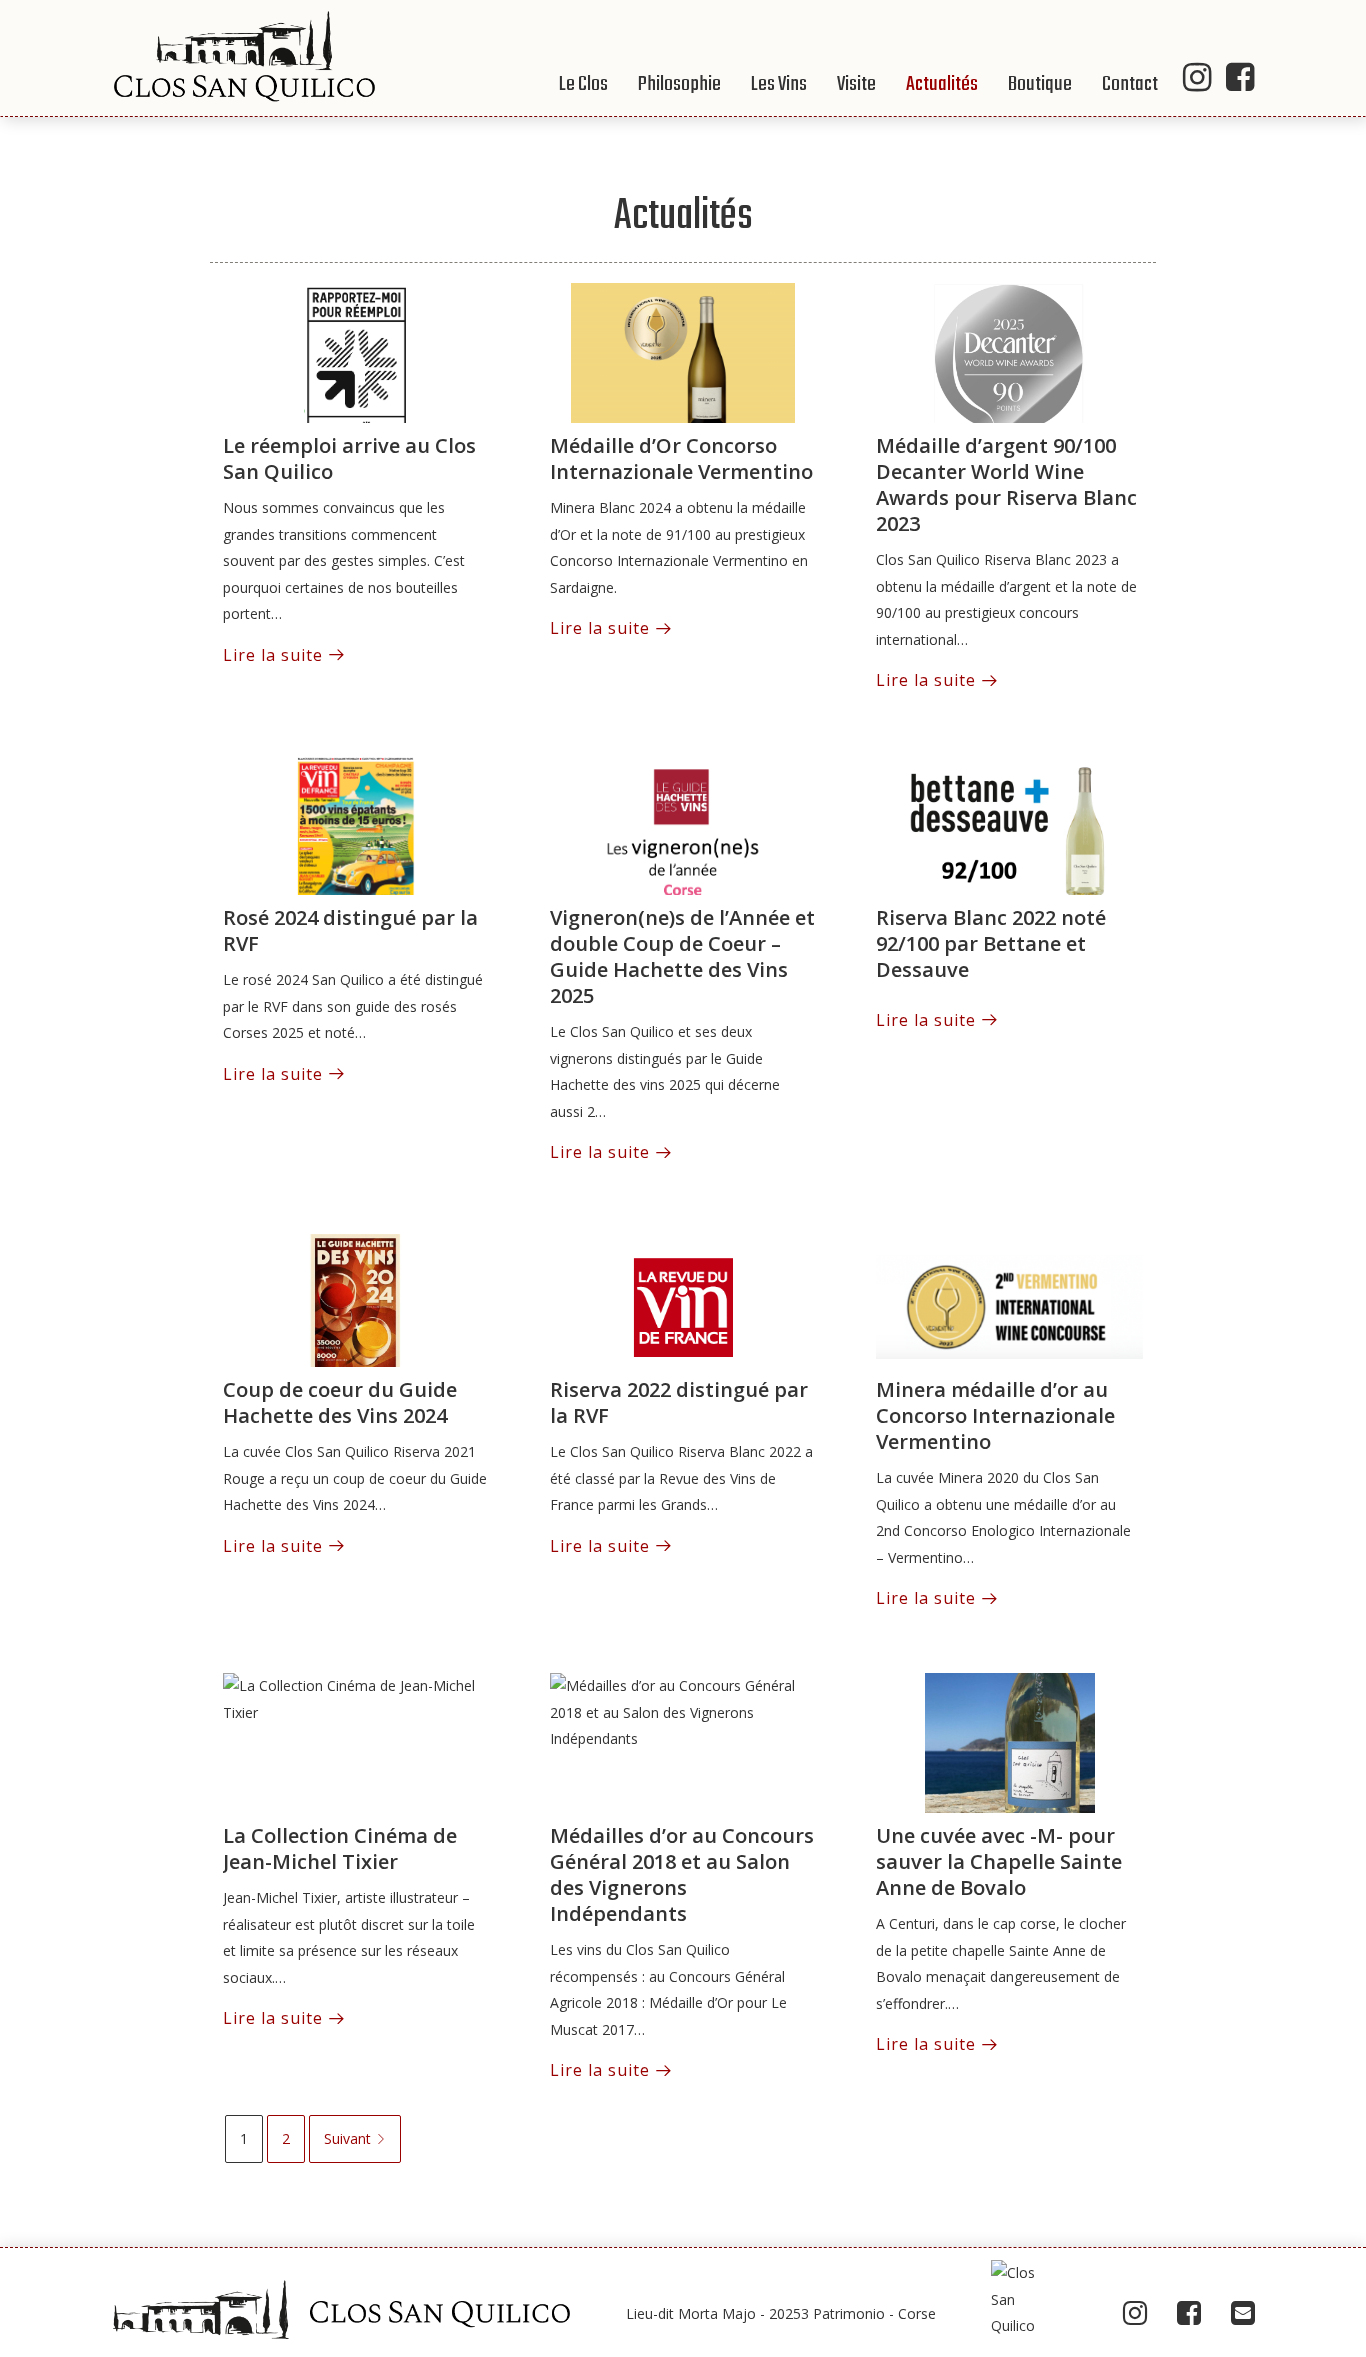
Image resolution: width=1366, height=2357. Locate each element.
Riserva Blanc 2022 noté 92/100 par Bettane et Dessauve (991, 943)
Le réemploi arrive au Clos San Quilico (349, 458)
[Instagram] (1135, 2313)
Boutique (1040, 84)
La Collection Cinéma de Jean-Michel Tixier (340, 1848)
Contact (1130, 84)
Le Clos (583, 84)
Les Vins (779, 84)
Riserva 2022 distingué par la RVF (679, 1402)
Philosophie (679, 84)
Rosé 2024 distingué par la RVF (350, 930)
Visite (856, 84)
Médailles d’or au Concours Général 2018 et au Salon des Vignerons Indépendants (682, 1874)
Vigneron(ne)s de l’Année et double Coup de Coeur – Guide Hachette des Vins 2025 (682, 956)
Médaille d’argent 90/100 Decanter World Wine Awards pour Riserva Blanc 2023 (1006, 484)
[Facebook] (1189, 2313)
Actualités (942, 84)
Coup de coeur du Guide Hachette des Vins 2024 (340, 1402)
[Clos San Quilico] (244, 56)
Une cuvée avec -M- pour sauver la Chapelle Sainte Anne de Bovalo (999, 1861)
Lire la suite (273, 655)
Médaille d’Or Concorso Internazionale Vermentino (681, 458)
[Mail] (1243, 2313)
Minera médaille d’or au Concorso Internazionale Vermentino (995, 1415)
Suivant (347, 2138)
